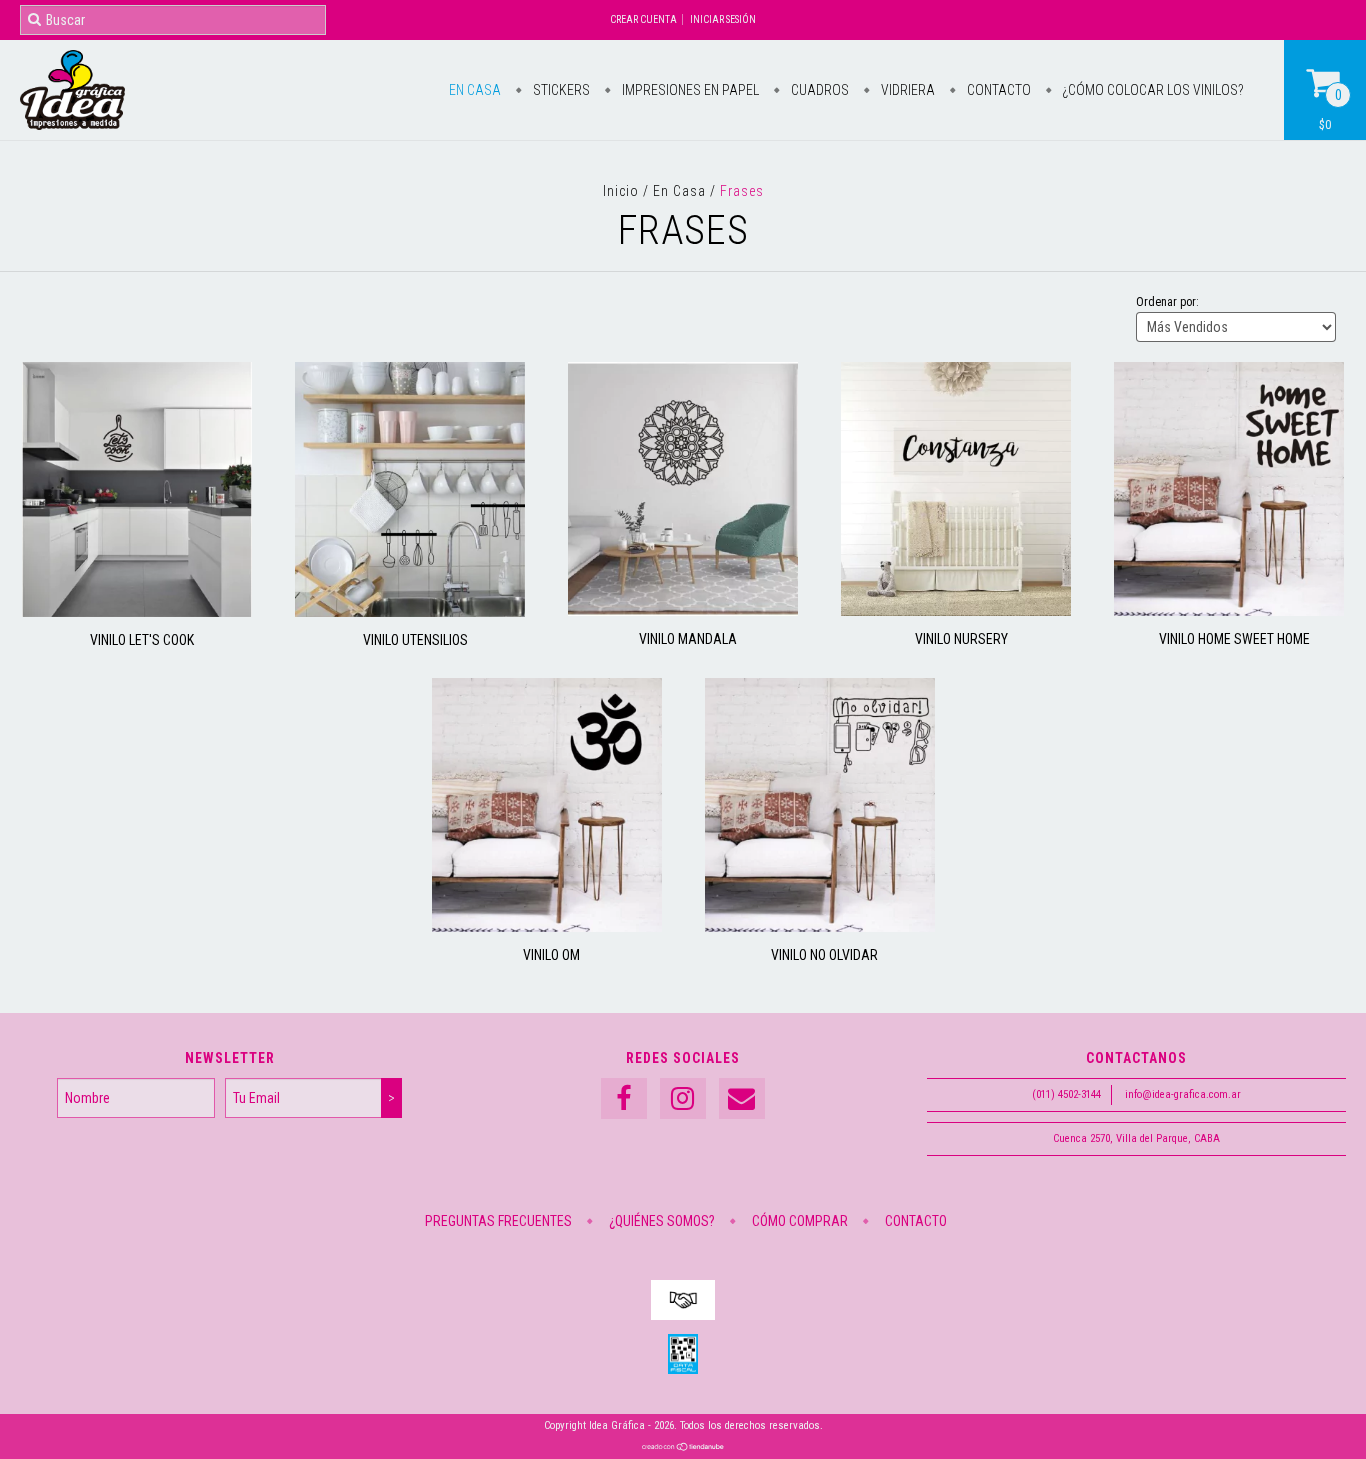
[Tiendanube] (683, 1448)
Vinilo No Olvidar (824, 955)
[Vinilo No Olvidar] (820, 927)
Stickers (560, 90)
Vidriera (906, 90)
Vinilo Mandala (688, 639)
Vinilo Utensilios (415, 640)
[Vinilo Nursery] (956, 611)
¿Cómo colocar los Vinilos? (1152, 90)
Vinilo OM (551, 955)
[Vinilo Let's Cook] (137, 612)
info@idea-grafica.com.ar (1183, 1094)
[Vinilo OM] (547, 927)
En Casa (475, 90)
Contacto (997, 90)
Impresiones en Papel (689, 90)
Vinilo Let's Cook (142, 640)
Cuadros (818, 90)
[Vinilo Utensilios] (410, 612)
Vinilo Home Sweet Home (1234, 639)
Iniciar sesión (723, 19)
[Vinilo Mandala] (683, 611)
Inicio (621, 191)
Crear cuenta (643, 19)
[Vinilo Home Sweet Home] (1229, 611)
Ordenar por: (1167, 302)
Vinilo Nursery (961, 639)
